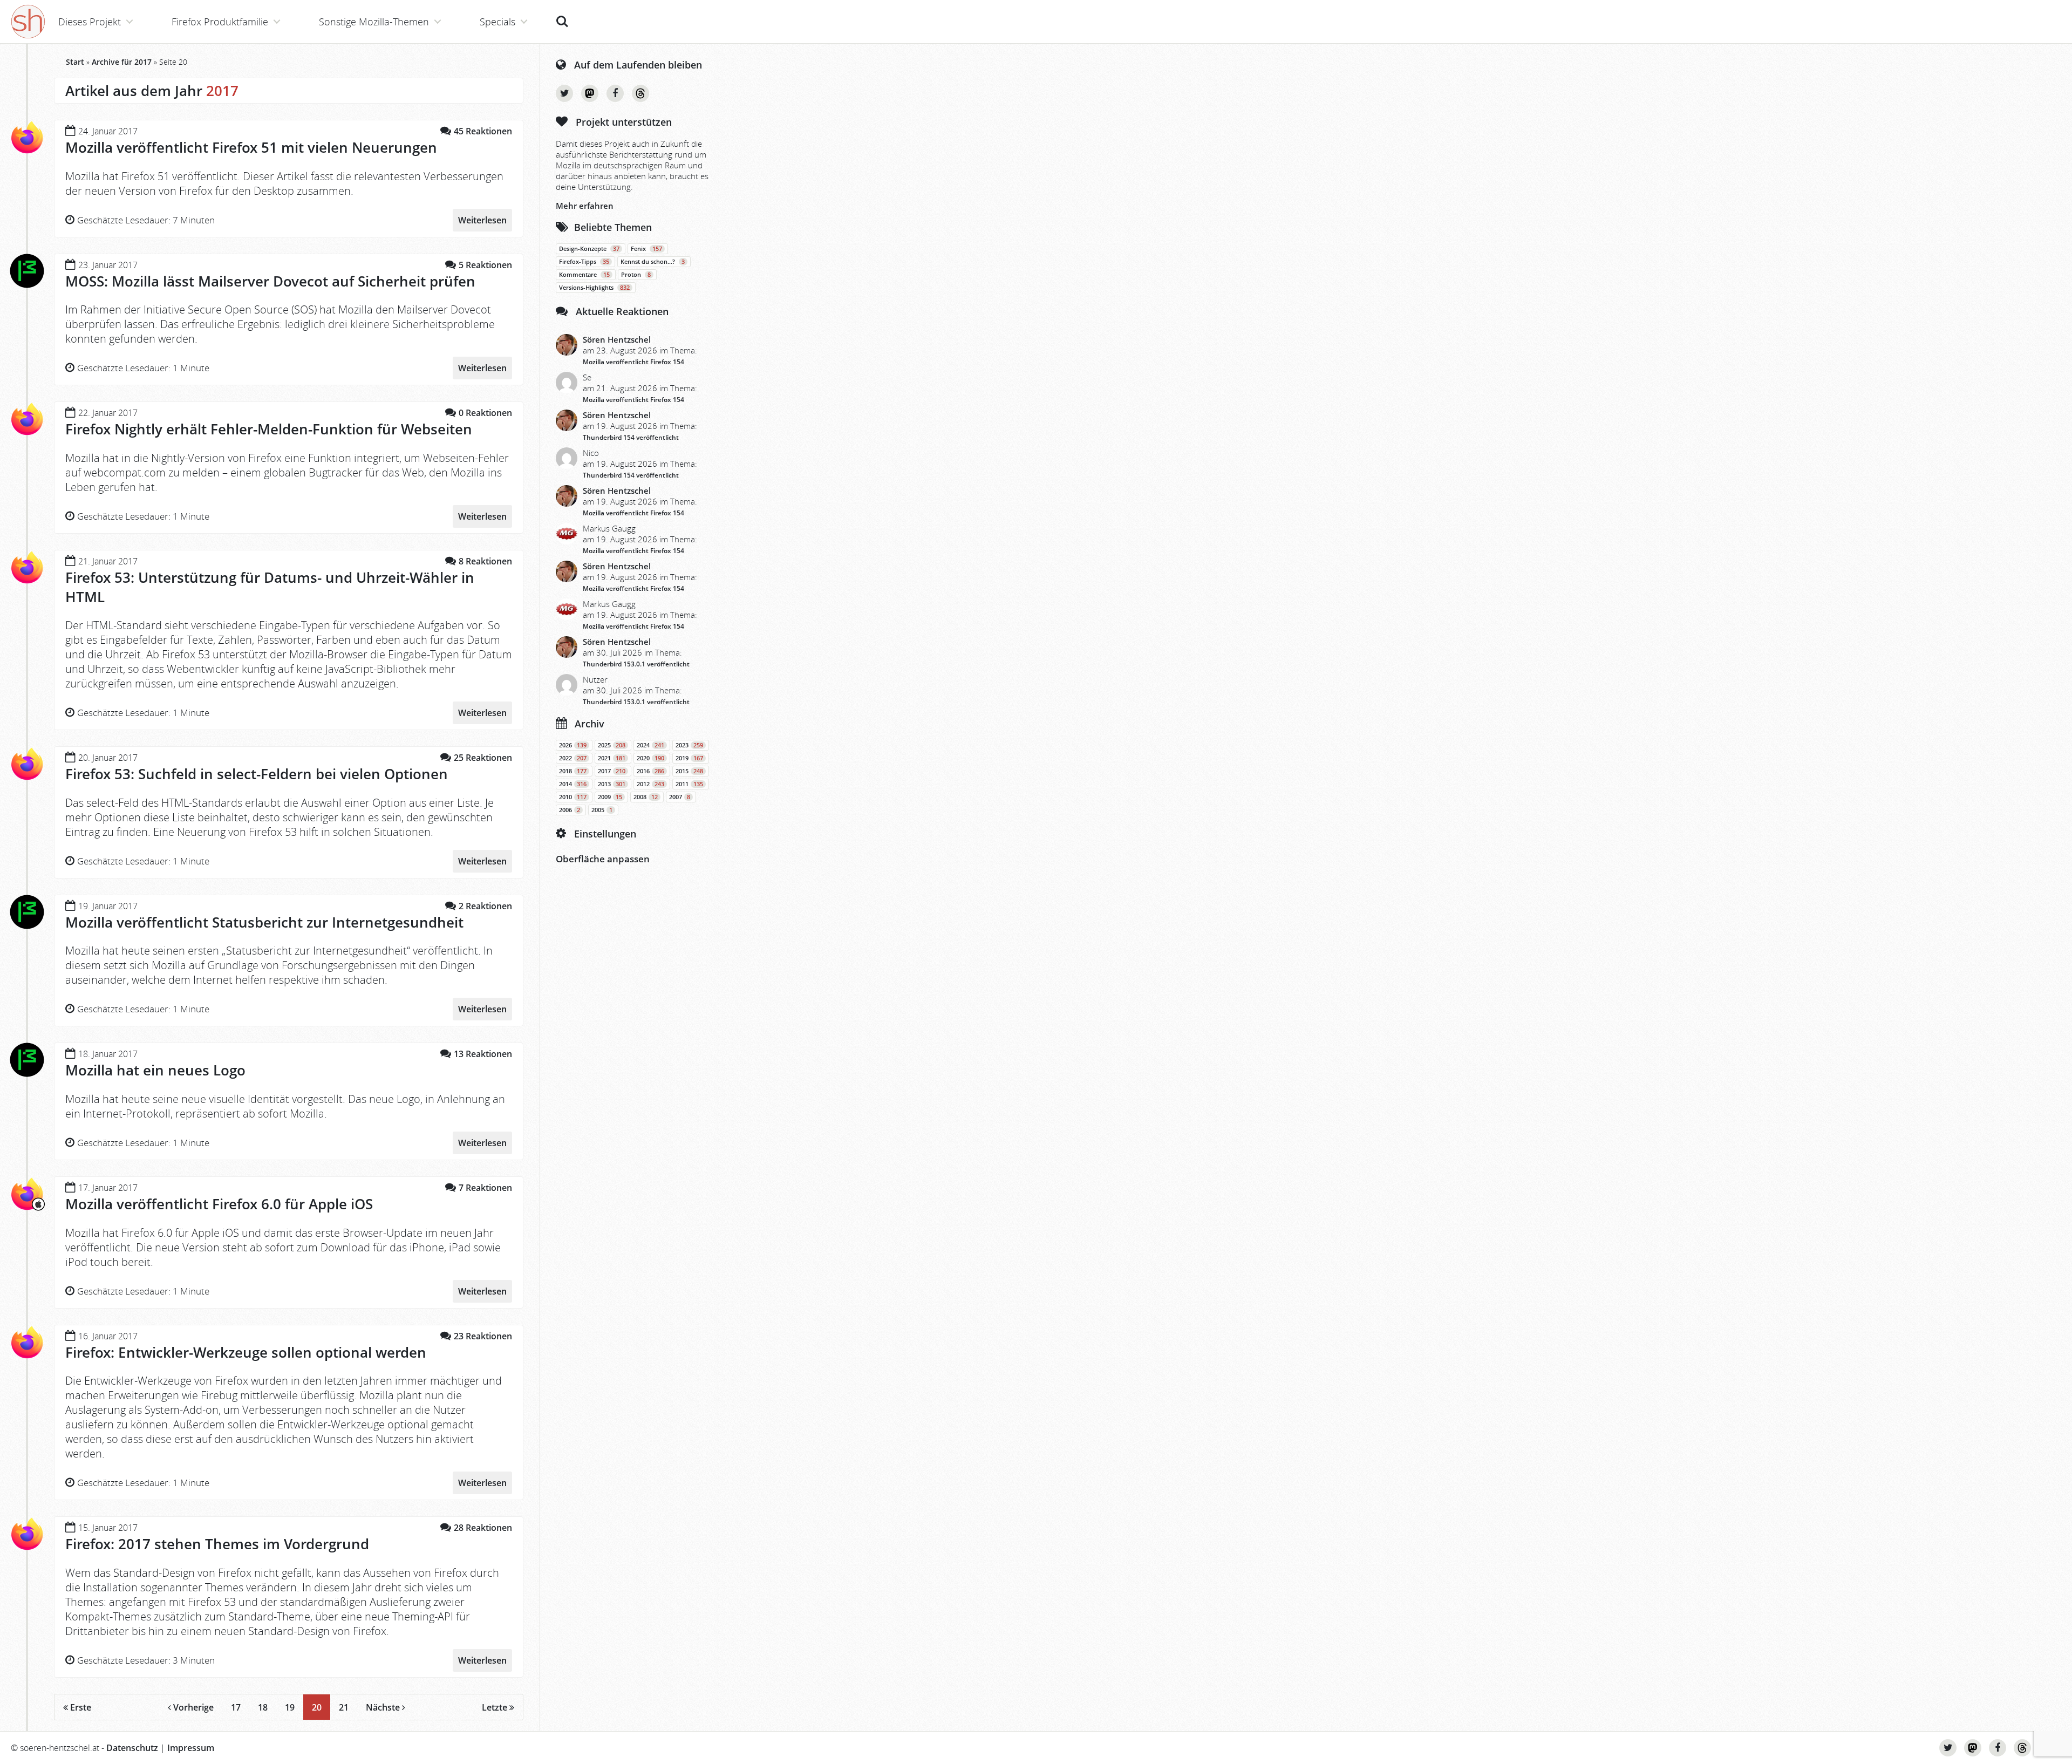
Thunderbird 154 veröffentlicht (631, 437)
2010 (573, 797)
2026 (573, 745)
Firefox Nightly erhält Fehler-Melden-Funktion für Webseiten (269, 429)
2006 (570, 810)
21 (344, 1707)
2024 (650, 745)
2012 (650, 784)
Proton (636, 275)
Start (75, 62)
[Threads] (640, 93)
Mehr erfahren (585, 206)
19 (290, 1707)
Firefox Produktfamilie (220, 22)
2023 (689, 745)
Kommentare (584, 275)
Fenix (646, 249)
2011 (689, 784)
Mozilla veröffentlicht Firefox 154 (633, 362)
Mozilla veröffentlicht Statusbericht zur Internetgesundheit (264, 922)
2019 (689, 758)
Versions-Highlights (594, 288)
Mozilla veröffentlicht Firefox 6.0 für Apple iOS (219, 1204)
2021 (612, 758)
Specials (497, 22)
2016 (650, 771)
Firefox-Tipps (584, 262)
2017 (612, 771)
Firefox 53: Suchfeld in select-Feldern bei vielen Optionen (257, 774)
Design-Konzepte (589, 249)
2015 (689, 771)
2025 (612, 745)
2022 (573, 758)
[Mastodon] (590, 93)
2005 (602, 810)
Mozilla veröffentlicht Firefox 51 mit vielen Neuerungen (251, 147)
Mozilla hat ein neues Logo (155, 1070)
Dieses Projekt (90, 22)
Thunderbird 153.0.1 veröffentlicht (636, 664)
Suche (562, 16)
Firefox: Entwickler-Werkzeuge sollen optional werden (246, 1352)
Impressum (191, 1748)
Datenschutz (132, 1748)
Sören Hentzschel (617, 339)
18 (263, 1707)
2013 (612, 784)
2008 (646, 797)
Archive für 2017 (122, 62)
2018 (573, 771)
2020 (650, 758)
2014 (573, 784)
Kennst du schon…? (653, 262)
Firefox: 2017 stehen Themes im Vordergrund (217, 1544)
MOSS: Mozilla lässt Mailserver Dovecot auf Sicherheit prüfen (270, 281)
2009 (610, 797)
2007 (680, 797)
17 (236, 1707)
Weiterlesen (482, 220)
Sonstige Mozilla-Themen (374, 22)
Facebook (615, 93)
